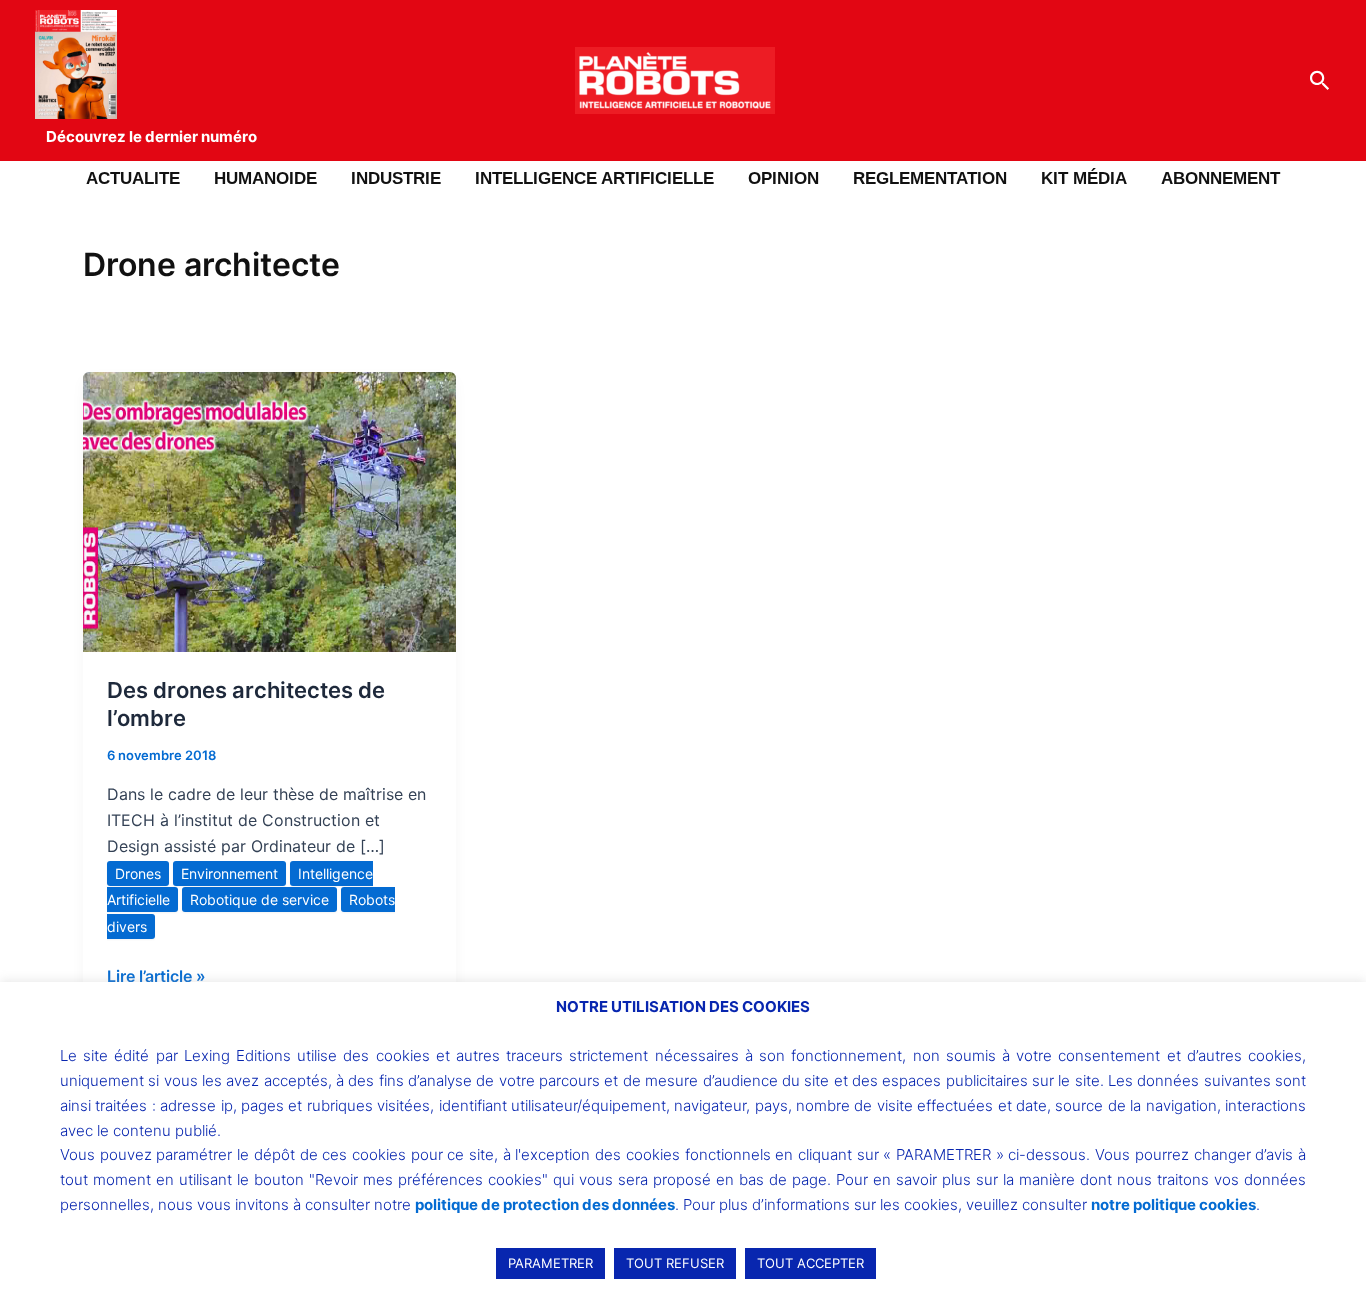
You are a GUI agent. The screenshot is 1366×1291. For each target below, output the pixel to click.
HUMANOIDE (265, 178)
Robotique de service (259, 899)
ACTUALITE (133, 178)
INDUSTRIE (396, 178)
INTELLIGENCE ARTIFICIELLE (594, 178)
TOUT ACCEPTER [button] (810, 1263)
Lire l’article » (156, 974)
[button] (1320, 81)
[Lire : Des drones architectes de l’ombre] (269, 510)
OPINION (783, 178)
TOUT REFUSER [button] (675, 1263)
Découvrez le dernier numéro (151, 136)
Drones (138, 873)
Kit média (1084, 178)
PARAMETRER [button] (550, 1263)
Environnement (229, 873)
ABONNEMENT (1220, 178)
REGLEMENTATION (930, 178)
